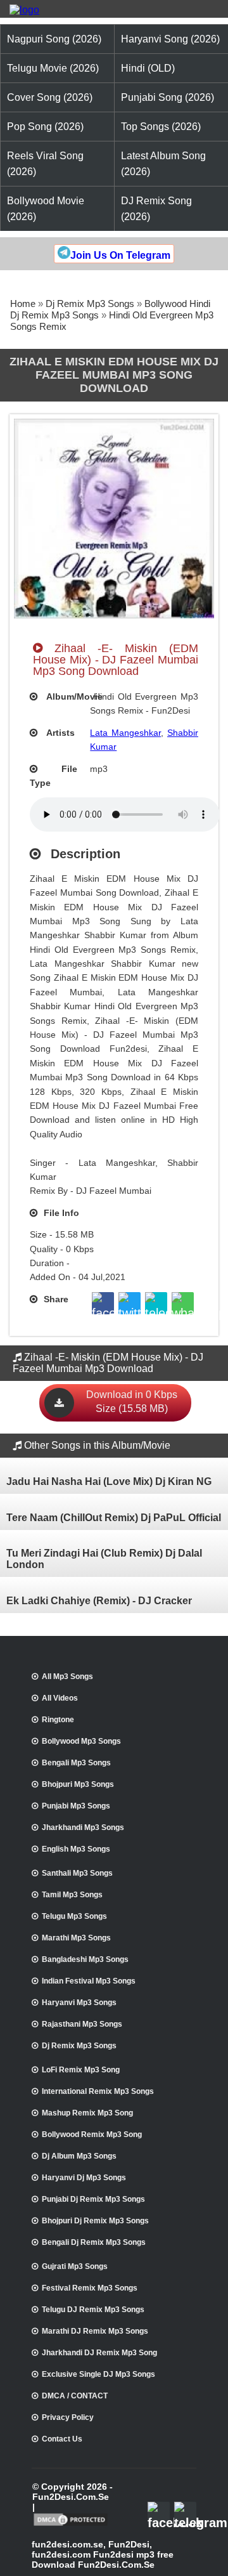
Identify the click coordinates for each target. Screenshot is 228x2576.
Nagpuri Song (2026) (54, 39)
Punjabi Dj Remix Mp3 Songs (93, 2199)
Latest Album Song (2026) (163, 164)
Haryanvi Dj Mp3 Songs (84, 2178)
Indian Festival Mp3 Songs (89, 1981)
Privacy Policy (68, 2417)
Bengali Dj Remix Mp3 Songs (94, 2242)
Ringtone (58, 1720)
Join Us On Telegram (120, 255)
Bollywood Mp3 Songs (81, 1741)
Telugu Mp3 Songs (74, 1916)
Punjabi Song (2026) (168, 97)
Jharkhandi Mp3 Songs (83, 1827)
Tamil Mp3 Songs (72, 1895)
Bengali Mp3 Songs (76, 1763)
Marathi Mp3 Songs (76, 1938)
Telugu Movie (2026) (53, 68)
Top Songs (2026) (161, 127)
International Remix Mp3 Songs (98, 2091)
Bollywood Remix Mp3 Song (92, 2135)
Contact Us (62, 2439)
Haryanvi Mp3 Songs (79, 2003)
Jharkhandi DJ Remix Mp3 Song (99, 2353)
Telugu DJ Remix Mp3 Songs (93, 2310)
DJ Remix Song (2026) (156, 209)
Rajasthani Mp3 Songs (82, 2024)
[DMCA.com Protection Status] (71, 2525)
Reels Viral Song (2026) (45, 164)
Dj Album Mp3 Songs (79, 2156)
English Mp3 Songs (76, 1849)
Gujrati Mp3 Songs (75, 2266)
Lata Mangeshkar (125, 733)
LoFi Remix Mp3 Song (81, 2070)
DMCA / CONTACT (75, 2396)
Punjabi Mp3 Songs (76, 1806)
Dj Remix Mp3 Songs (90, 304)
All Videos (60, 1698)
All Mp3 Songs (67, 1677)
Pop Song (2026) (45, 127)
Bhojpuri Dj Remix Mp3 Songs (95, 2221)
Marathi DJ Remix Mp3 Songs (95, 2331)
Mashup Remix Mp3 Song (87, 2113)
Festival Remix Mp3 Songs (90, 2288)
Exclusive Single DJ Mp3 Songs (98, 2374)
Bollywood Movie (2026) (46, 209)
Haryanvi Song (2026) (170, 39)
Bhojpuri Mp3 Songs (78, 1784)
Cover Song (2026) (50, 97)
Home (23, 304)
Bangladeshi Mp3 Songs (85, 1959)
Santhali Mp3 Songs (77, 1873)
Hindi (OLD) (148, 68)
